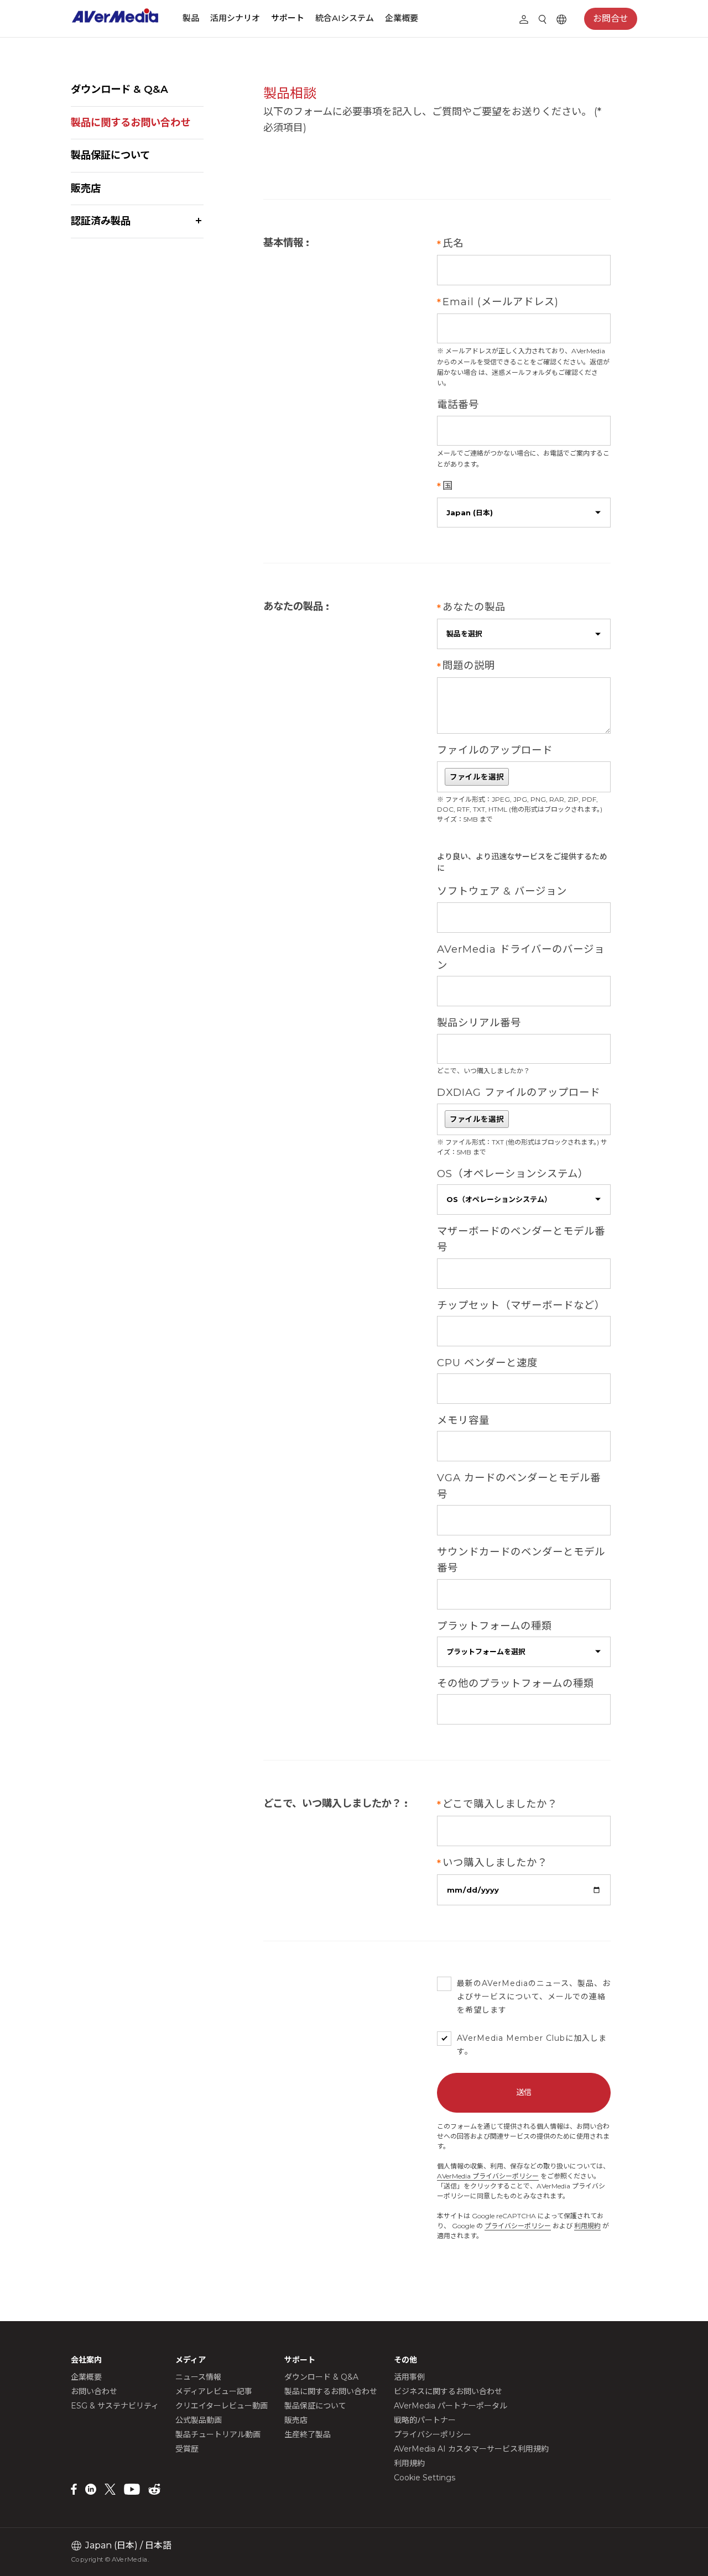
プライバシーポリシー (518, 2226)
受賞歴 (187, 2449)
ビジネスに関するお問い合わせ (448, 2391)
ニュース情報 (198, 2377)
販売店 (86, 188)
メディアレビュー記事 (214, 2391)
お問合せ (611, 19)
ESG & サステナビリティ (115, 2406)
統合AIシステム (345, 18)
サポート (288, 18)
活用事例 (409, 2377)
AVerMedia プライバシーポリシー (488, 2176)
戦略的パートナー (425, 2420)
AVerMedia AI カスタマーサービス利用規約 (471, 2449)
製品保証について (110, 155)
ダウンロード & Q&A (119, 89)
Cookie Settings (425, 2478)
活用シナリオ (235, 18)
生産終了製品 (308, 2434)
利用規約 (587, 2226)
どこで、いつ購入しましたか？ (483, 1071)
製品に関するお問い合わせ (131, 122)
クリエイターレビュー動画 (222, 2406)
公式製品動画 (199, 2420)
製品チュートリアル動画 (218, 2434)
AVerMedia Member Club (511, 2038)
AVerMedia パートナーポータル (451, 2406)
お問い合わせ (94, 2391)
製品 (191, 18)
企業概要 (402, 18)
